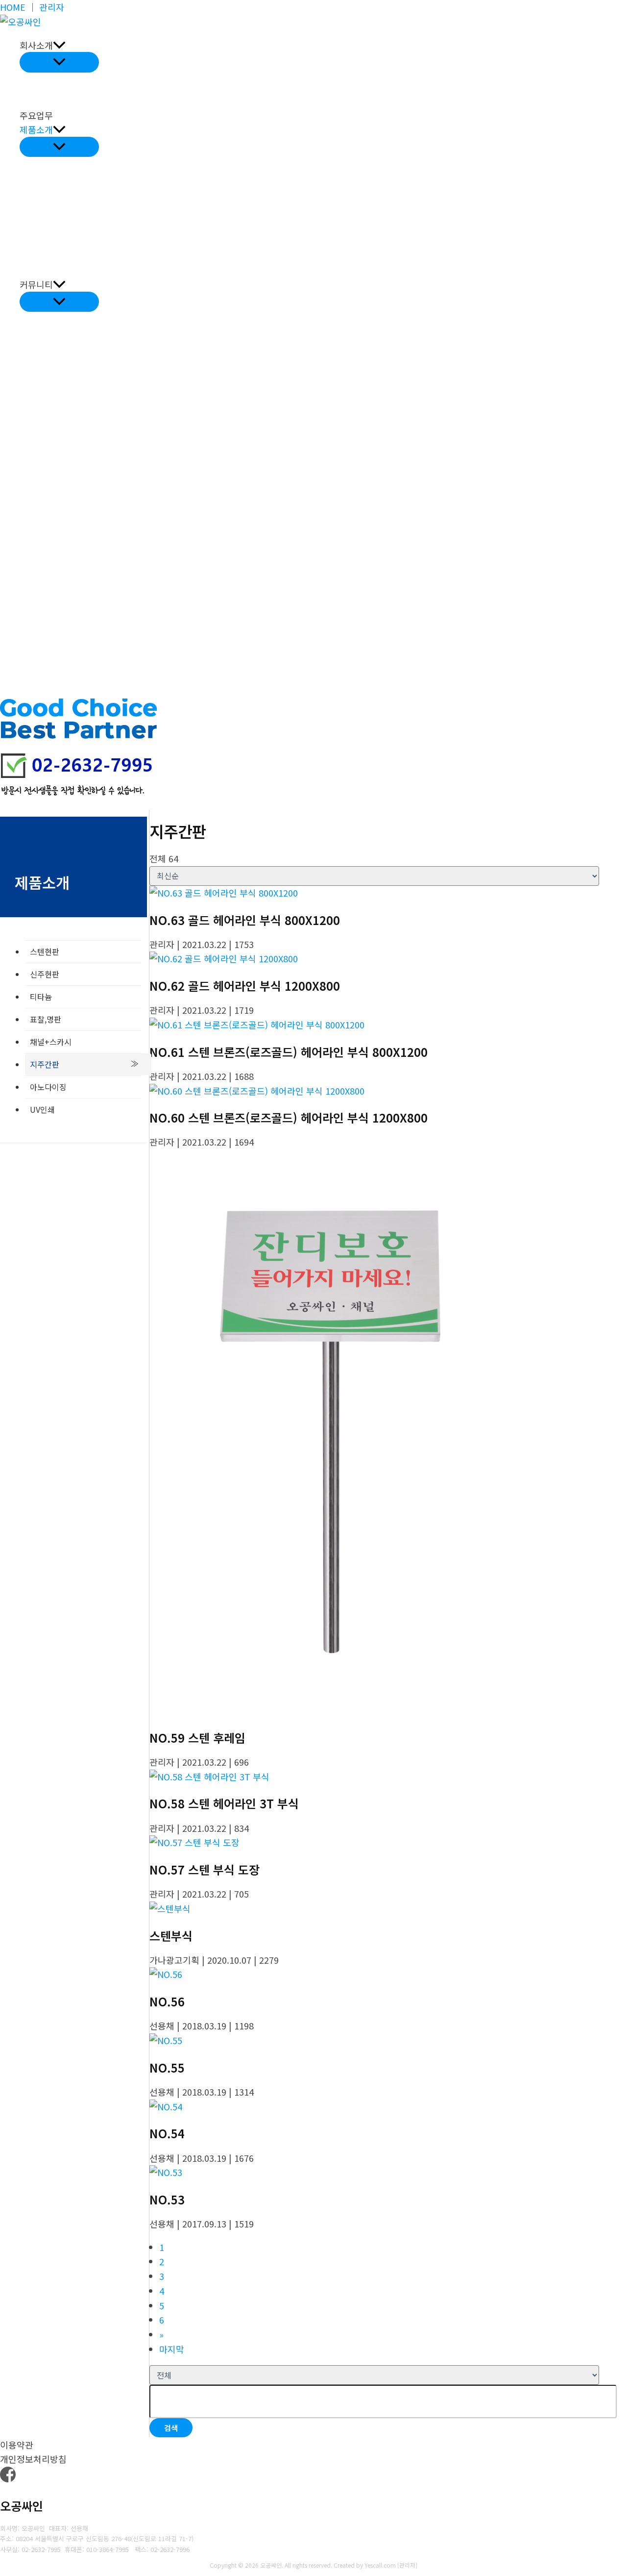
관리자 (52, 7)
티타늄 (41, 997)
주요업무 (36, 115)
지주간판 (45, 1064)
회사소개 (36, 45)
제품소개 (36, 129)
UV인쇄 (42, 1109)
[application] (59, 45)
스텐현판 (45, 951)
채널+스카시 (51, 1042)
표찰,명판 (46, 1019)
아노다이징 (48, 1087)
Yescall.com (380, 2565)
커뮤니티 (36, 284)
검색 (171, 2428)
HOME (13, 7)
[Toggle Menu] (59, 62)
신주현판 (45, 974)
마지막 (172, 2349)
